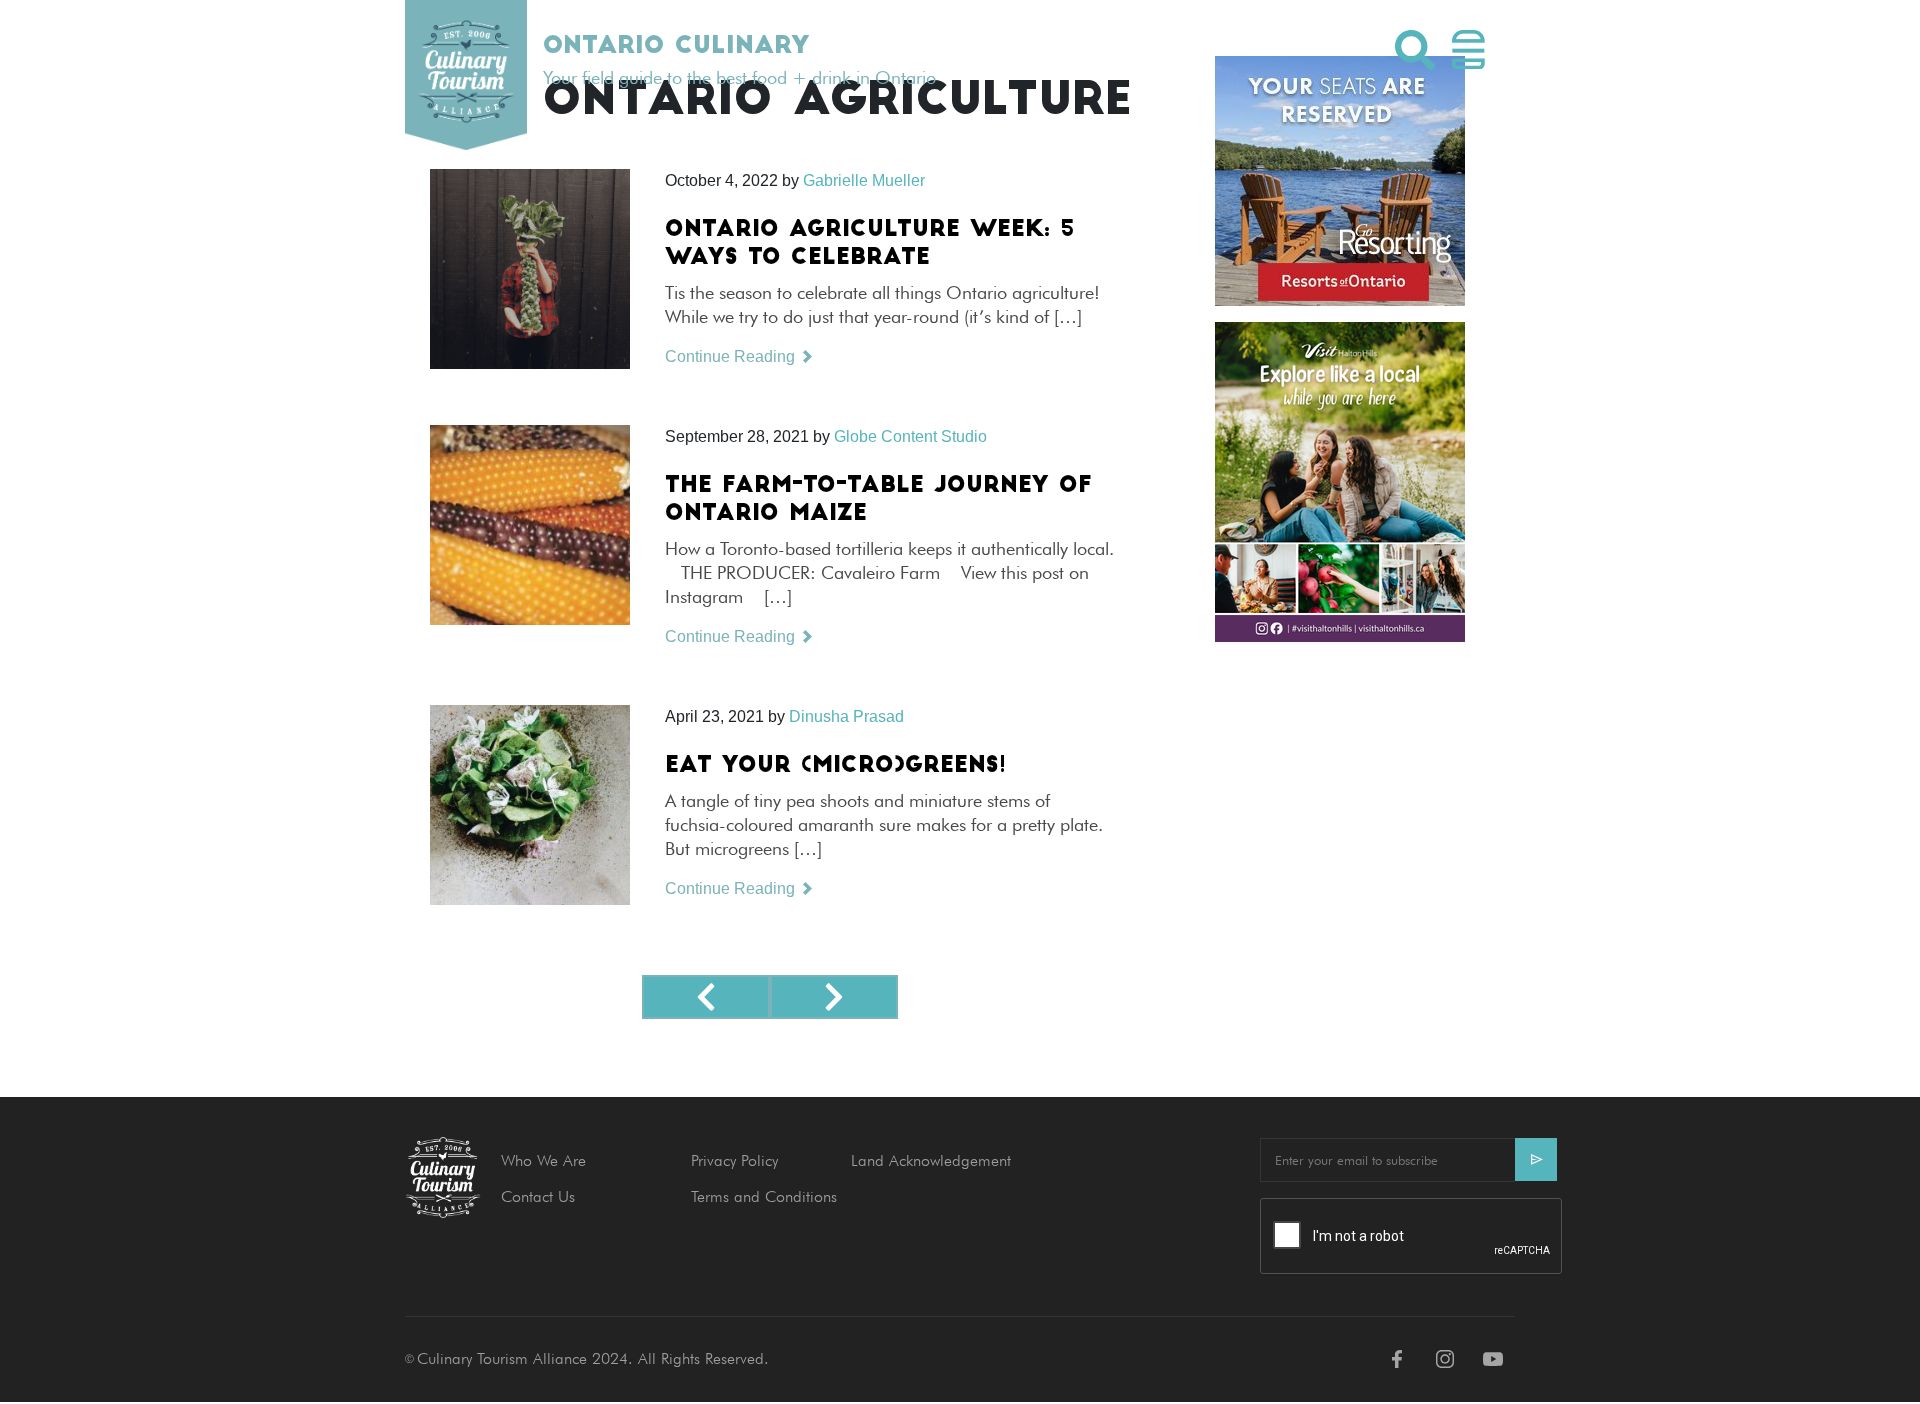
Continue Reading (732, 356)
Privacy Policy (734, 1160)
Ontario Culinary (676, 47)
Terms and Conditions (764, 1196)
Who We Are (543, 1160)
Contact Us (538, 1196)
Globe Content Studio (910, 436)
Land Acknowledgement (931, 1160)
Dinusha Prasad (846, 716)
